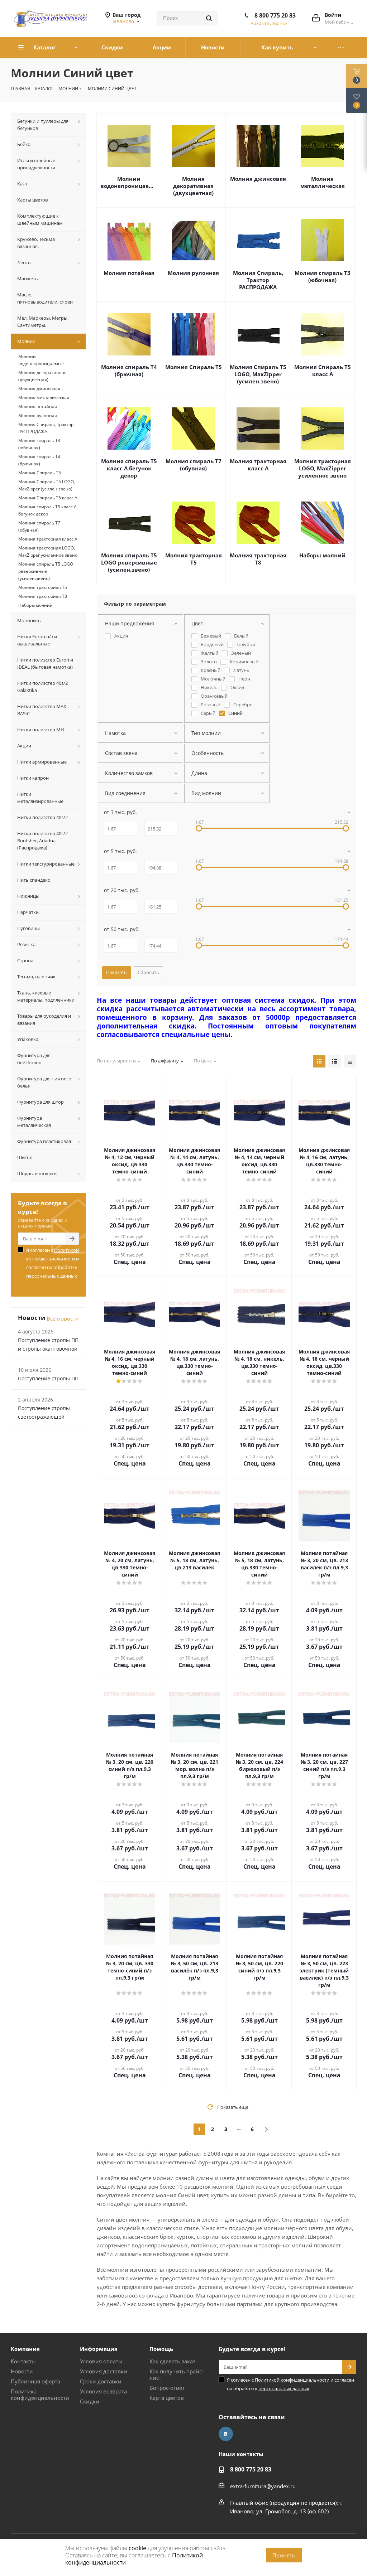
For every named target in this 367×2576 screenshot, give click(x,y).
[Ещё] (341, 48)
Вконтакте (226, 2434)
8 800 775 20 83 (275, 15)
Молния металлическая (323, 182)
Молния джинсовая (258, 179)
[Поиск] (209, 18)
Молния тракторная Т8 (258, 559)
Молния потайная (129, 273)
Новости (22, 2371)
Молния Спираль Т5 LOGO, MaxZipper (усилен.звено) (258, 374)
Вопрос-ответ (167, 2388)
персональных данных (52, 1276)
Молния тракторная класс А (258, 465)
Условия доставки (104, 2371)
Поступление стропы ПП (48, 1378)
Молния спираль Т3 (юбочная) (323, 276)
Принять (284, 2555)
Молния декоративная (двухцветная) (193, 186)
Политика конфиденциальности (40, 2395)
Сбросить (148, 972)
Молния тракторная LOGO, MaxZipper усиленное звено (323, 468)
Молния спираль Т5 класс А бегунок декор (129, 468)
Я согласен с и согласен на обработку (53, 1263)
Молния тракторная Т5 (194, 559)
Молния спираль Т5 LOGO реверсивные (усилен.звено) (129, 562)
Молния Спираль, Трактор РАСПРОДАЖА (258, 280)
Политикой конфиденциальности (292, 2380)
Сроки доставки (101, 2381)
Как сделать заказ (172, 2361)
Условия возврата (103, 2391)
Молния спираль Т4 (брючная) (129, 371)
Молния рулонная (193, 273)
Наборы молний (322, 555)
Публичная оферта (35, 2381)
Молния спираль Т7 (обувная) (194, 465)
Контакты (23, 2361)
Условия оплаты (101, 2361)
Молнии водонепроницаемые (129, 182)
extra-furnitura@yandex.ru (263, 2486)
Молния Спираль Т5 (194, 367)
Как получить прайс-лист (177, 2374)
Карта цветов (167, 2398)
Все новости (63, 1318)
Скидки (90, 2401)
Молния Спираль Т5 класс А (323, 371)
